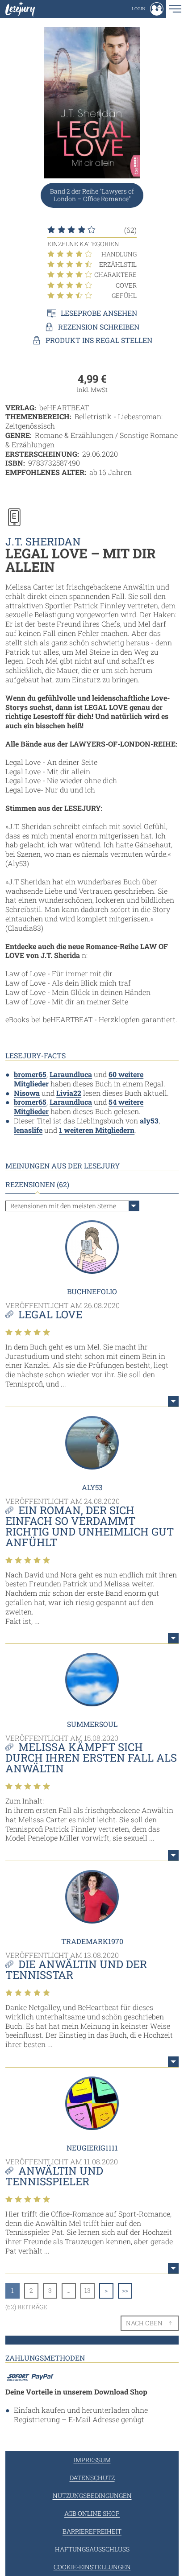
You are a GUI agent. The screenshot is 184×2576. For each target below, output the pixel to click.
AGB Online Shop (92, 2513)
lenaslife (28, 1130)
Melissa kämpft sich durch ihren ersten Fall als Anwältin (91, 1758)
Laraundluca (71, 1074)
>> (125, 2290)
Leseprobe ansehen (99, 313)
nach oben (144, 2323)
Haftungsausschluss (92, 2549)
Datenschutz (92, 2478)
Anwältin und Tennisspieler (54, 2176)
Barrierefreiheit (92, 2531)
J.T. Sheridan (43, 541)
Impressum (92, 2460)
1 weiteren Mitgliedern (97, 1130)
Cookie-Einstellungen (92, 2567)
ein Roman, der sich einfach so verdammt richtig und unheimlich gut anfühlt (90, 1526)
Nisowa (27, 1093)
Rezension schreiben (99, 327)
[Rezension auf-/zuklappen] (173, 1401)
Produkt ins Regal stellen (99, 340)
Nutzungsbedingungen (92, 2495)
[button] (148, 9)
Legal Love (50, 1314)
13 (88, 2290)
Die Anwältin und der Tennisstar (76, 1969)
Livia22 (69, 1093)
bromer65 (30, 1074)
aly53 (149, 1121)
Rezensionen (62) (37, 1185)
